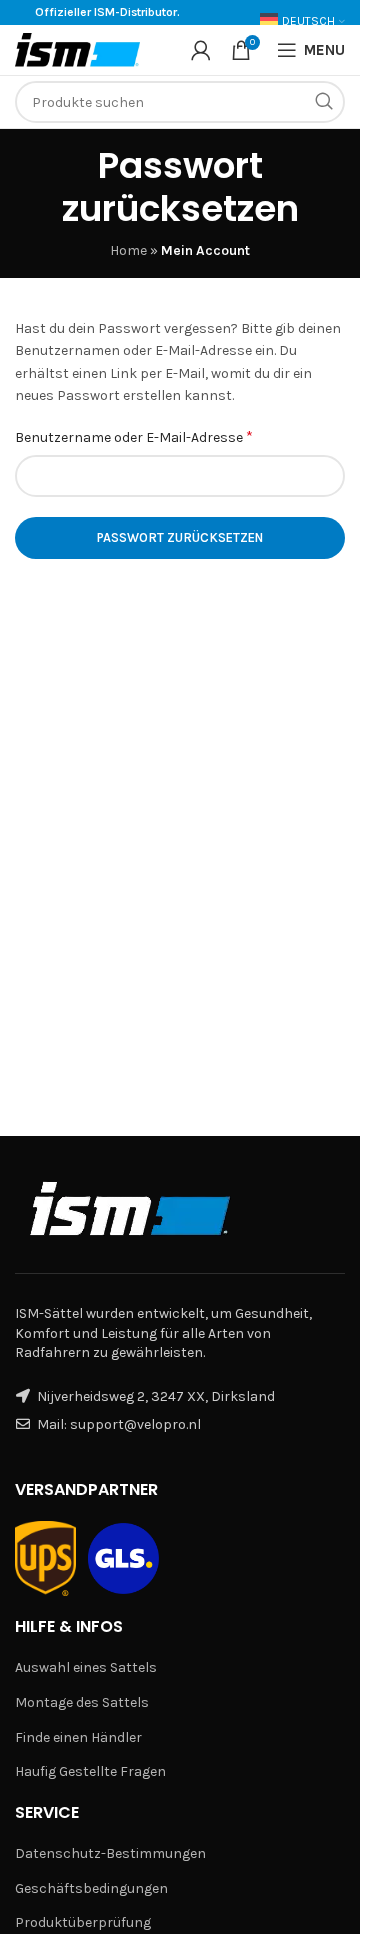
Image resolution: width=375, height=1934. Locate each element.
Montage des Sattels (82, 1702)
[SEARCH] (324, 102)
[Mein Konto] (201, 50)
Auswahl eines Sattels (86, 1667)
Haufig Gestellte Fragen (90, 1771)
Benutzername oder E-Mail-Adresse (134, 436)
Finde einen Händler (78, 1737)
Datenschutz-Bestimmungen (110, 1853)
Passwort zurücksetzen (180, 537)
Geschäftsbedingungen (91, 1888)
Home (128, 250)
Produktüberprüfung (83, 1922)
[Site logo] (77, 48)
